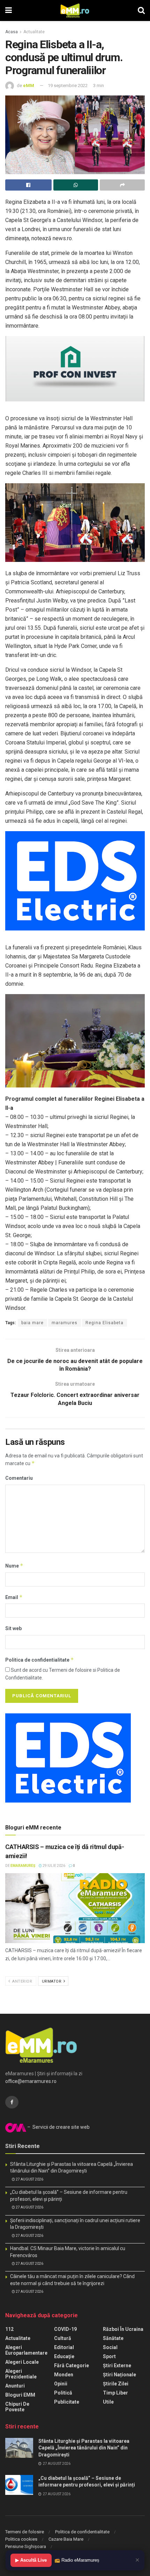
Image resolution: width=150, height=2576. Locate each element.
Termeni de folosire (25, 2532)
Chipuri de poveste (17, 2407)
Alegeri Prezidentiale (21, 2374)
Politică (63, 2393)
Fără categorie (72, 2366)
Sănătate (113, 2338)
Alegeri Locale (22, 2362)
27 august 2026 (29, 2179)
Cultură (63, 2338)
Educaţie (64, 2356)
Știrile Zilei (116, 2384)
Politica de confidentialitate (40, 1660)
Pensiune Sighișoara (26, 2546)
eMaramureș (23, 1866)
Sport (109, 2356)
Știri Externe (117, 2366)
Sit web (13, 1628)
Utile (108, 2402)
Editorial (64, 2347)
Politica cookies (21, 2539)
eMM (29, 85)
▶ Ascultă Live (31, 2560)
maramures (65, 1323)
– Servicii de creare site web (58, 2127)
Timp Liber (115, 2393)
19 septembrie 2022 (68, 85)
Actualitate (34, 32)
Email (14, 1597)
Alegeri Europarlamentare (26, 2350)
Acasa (12, 32)
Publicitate (67, 2402)
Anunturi (15, 2386)
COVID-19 (65, 2329)
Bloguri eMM (20, 2395)
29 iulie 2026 (54, 1866)
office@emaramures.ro (31, 2081)
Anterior (22, 1981)
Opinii (61, 2384)
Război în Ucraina (123, 2329)
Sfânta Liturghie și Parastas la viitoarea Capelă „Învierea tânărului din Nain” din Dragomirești (84, 2448)
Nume (14, 1566)
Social (110, 2347)
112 (9, 2329)
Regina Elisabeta (104, 1323)
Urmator (52, 1981)
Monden (64, 2375)
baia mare (32, 1323)
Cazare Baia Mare (66, 2539)
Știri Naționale (119, 2375)
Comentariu (19, 1478)
